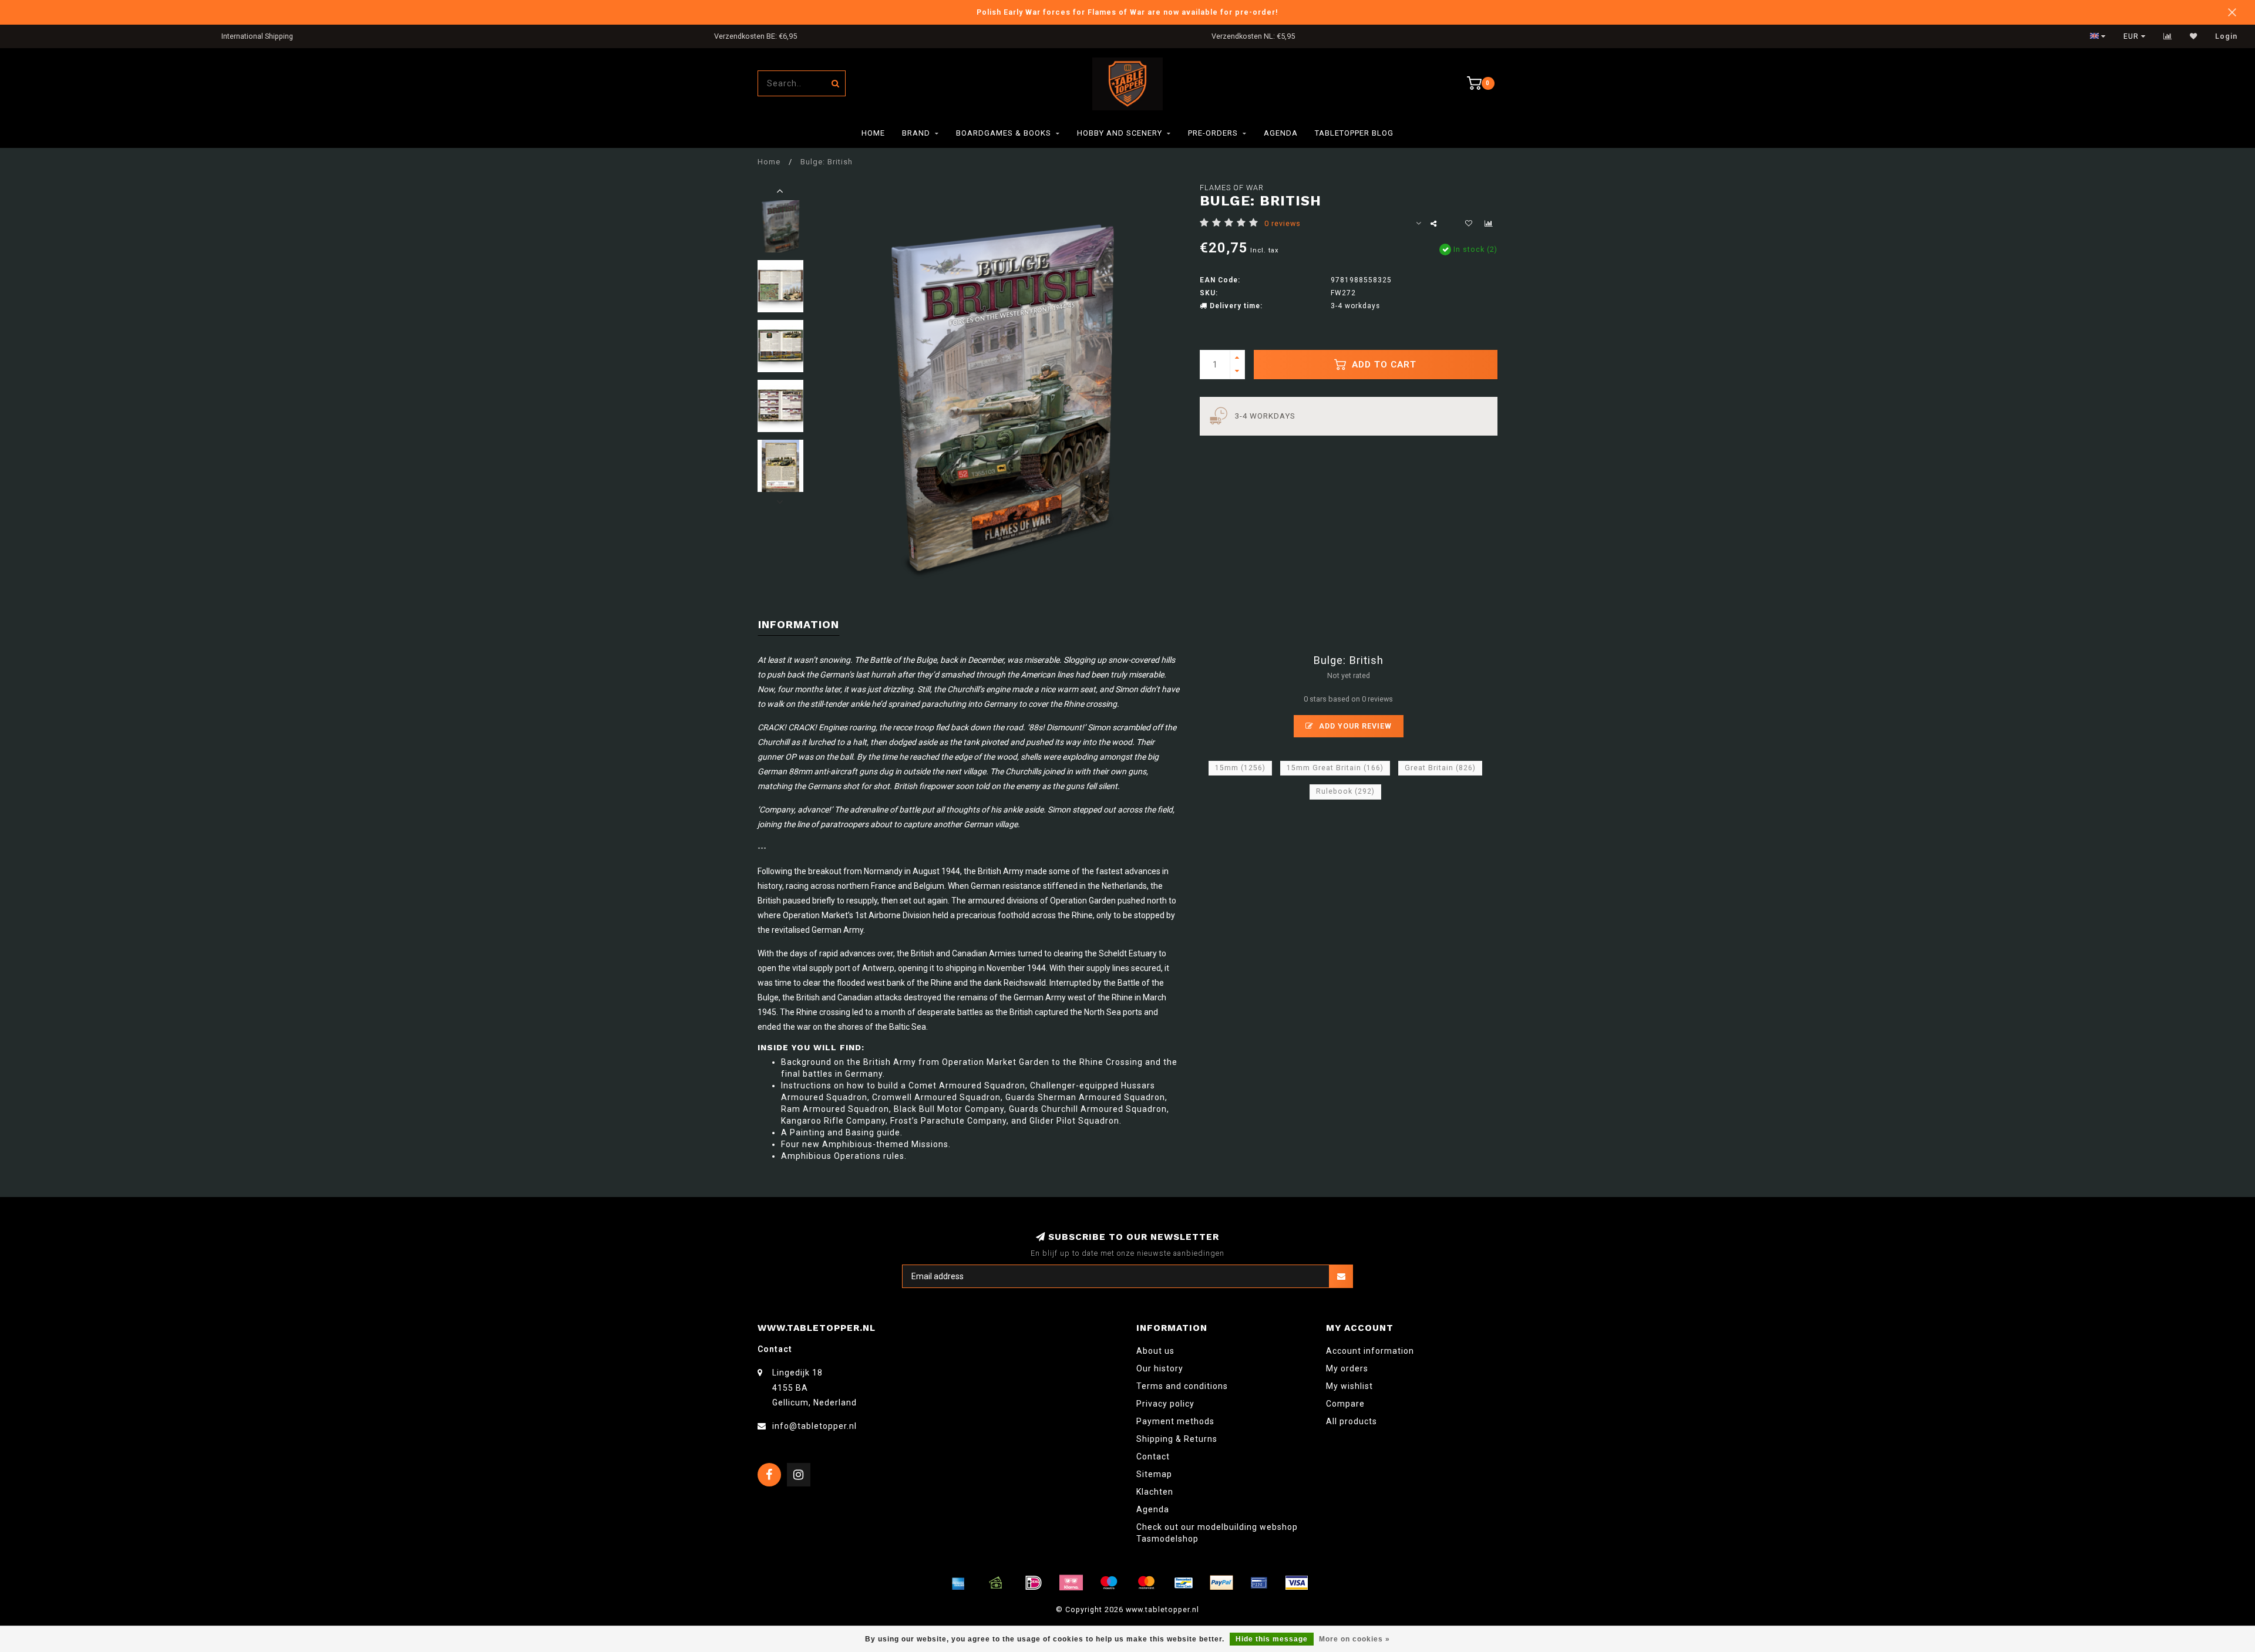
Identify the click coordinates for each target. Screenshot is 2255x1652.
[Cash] (996, 1583)
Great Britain (1440, 768)
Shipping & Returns (1177, 1439)
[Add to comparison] (1489, 224)
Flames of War (1232, 188)
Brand (916, 133)
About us (1155, 1351)
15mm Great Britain (1335, 768)
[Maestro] (1109, 1583)
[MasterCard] (1146, 1583)
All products (1352, 1421)
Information (799, 624)
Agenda (1281, 133)
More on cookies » (1354, 1639)
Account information (1370, 1351)
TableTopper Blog (1354, 133)
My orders (1347, 1368)
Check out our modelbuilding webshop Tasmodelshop (1217, 1533)
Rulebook (1345, 791)
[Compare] (2168, 36)
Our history (1160, 1368)
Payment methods (1175, 1421)
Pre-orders (1213, 133)
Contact (1153, 1457)
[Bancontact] (1184, 1583)
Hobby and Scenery (1120, 133)
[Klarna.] (1071, 1583)
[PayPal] (1221, 1583)
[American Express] (958, 1583)
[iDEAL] (1034, 1583)
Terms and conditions (1182, 1386)
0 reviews (1283, 223)
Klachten (1155, 1492)
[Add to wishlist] (1469, 224)
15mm (1240, 768)
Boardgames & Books (1004, 133)
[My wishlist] (2194, 36)
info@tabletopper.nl (815, 1426)
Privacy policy (1165, 1404)
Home (873, 133)
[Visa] (1297, 1583)
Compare (1345, 1404)
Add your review (1354, 726)
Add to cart (1383, 365)
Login (2226, 36)
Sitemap (1154, 1474)
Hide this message (1272, 1639)
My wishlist (1349, 1386)
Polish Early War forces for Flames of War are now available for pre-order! (1127, 12)
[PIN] (1259, 1583)
